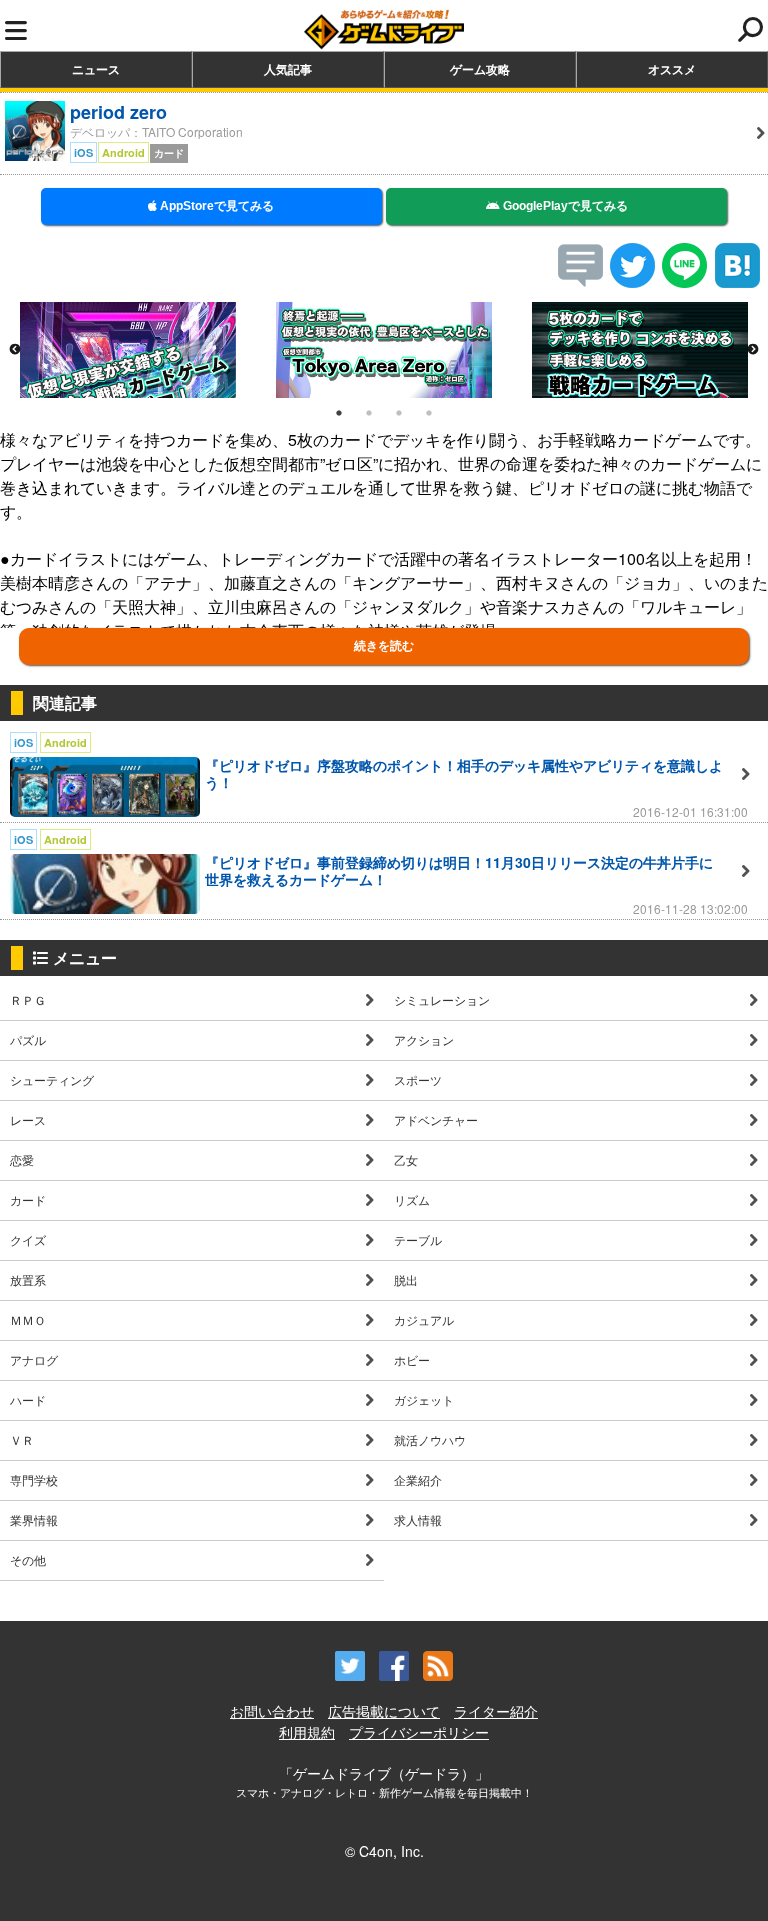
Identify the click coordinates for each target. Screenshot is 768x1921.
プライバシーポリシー (419, 1732)
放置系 (28, 1279)
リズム (412, 1199)
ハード (28, 1399)
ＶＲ (22, 1439)
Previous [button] (15, 350)
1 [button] (339, 413)
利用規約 (307, 1732)
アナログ (34, 1359)
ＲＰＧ (28, 999)
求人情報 (418, 1519)
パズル (28, 1039)
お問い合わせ (272, 1711)
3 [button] (399, 413)
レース (28, 1119)
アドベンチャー (436, 1119)
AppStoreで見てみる (215, 206)
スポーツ (418, 1079)
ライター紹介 (496, 1711)
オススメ (672, 69)
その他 (28, 1559)
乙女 (406, 1159)
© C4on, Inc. (384, 1851)
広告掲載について (384, 1711)
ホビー (412, 1359)
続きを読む (384, 646)
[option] (128, 350)
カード (28, 1199)
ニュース (96, 69)
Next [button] (753, 350)
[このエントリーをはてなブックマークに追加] (737, 281)
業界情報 (34, 1519)
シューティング (52, 1079)
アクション (424, 1039)
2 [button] (369, 413)
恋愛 (22, 1159)
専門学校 (34, 1479)
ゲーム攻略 (480, 69)
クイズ (28, 1239)
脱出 (406, 1279)
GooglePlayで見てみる (564, 206)
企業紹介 (418, 1479)
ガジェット (424, 1399)
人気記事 (288, 69)
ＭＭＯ (28, 1319)
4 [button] (429, 413)
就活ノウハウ (430, 1439)
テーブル (418, 1239)
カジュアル (424, 1319)
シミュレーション (442, 999)
